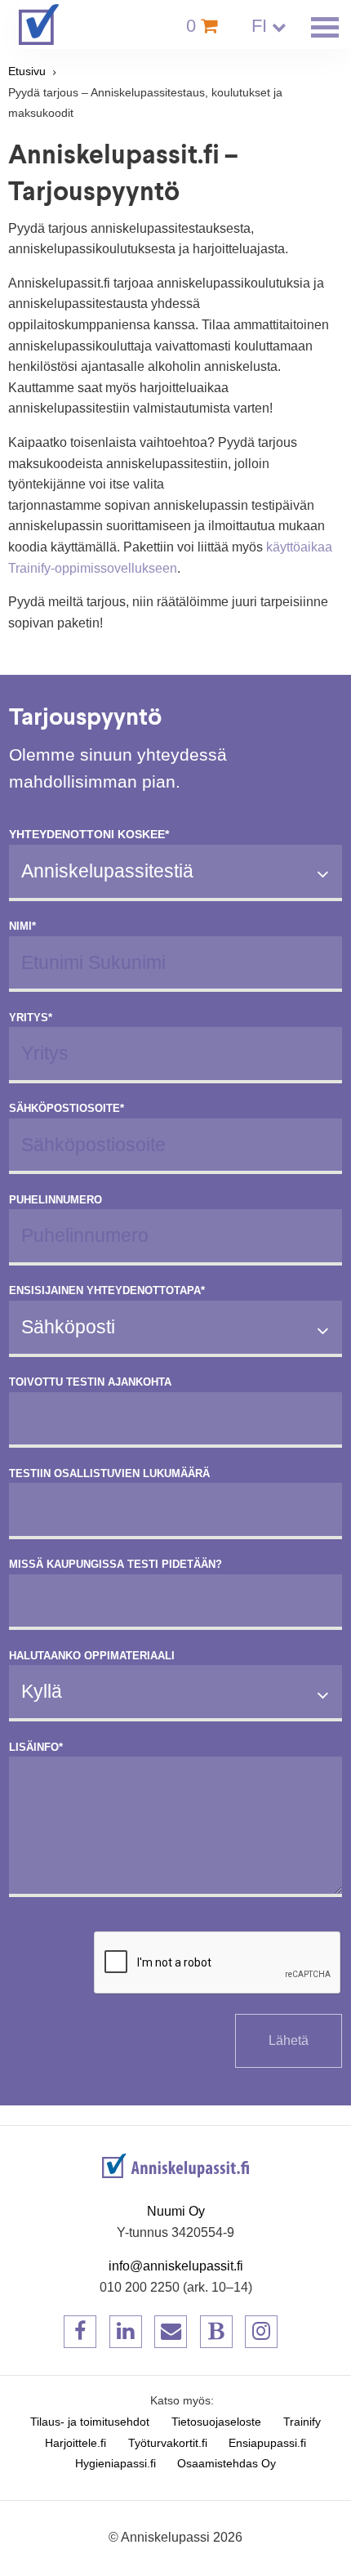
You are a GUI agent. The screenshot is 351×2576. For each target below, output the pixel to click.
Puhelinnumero (56, 1200)
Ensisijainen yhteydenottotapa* (107, 1291)
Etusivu (27, 71)
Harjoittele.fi (76, 2443)
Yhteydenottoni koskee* (89, 835)
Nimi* (22, 926)
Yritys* (31, 1018)
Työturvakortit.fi (168, 2443)
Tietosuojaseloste (216, 2422)
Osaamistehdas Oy (227, 2464)
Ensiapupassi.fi (267, 2443)
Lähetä (289, 2040)
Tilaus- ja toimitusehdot (90, 2422)
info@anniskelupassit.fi (176, 2266)
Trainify (302, 2422)
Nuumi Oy (176, 2211)
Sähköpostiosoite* (67, 1109)
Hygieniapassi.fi (116, 2464)
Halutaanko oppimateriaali (92, 1656)
